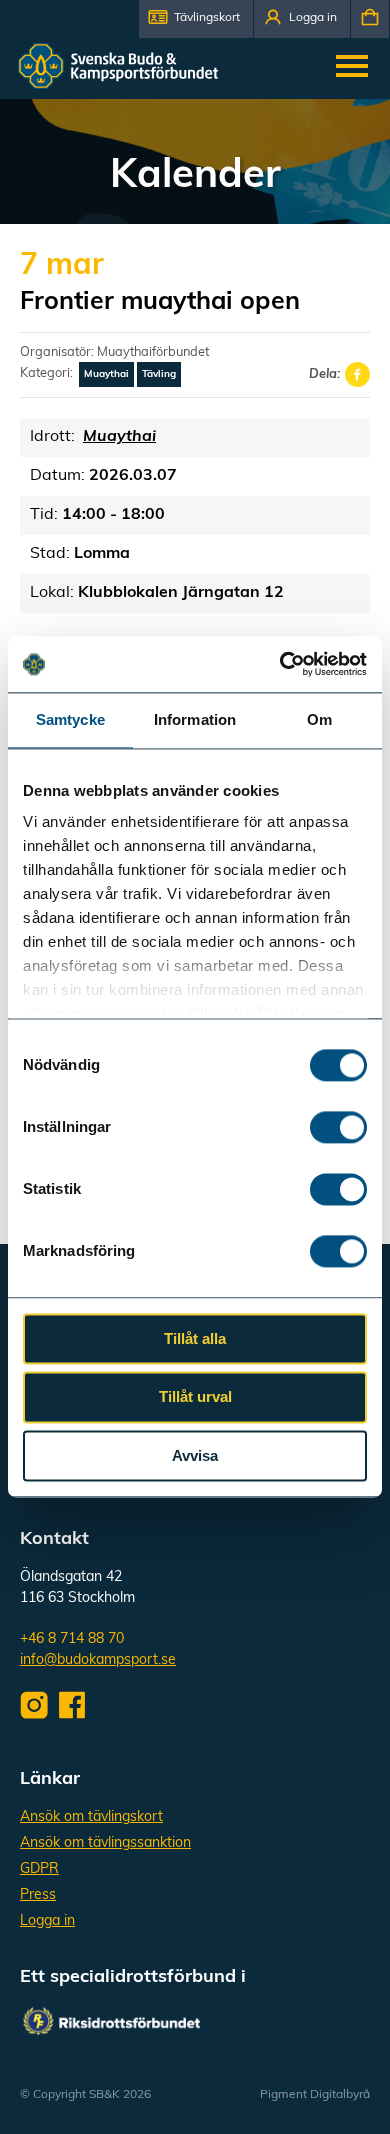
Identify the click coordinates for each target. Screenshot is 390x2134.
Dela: (324, 374)
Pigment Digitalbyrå (315, 2095)
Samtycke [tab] (70, 719)
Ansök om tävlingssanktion (105, 1843)
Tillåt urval (195, 1397)
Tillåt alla (195, 1338)
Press (38, 1895)
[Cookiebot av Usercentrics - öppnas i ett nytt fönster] (280, 664)
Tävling (159, 374)
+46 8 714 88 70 (72, 1639)
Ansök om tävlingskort (91, 1817)
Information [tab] (195, 719)
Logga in (47, 1921)
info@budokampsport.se (98, 1660)
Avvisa (195, 1455)
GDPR (39, 1869)
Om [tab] (319, 719)
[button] (196, 19)
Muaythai (106, 374)
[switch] (338, 1127)
